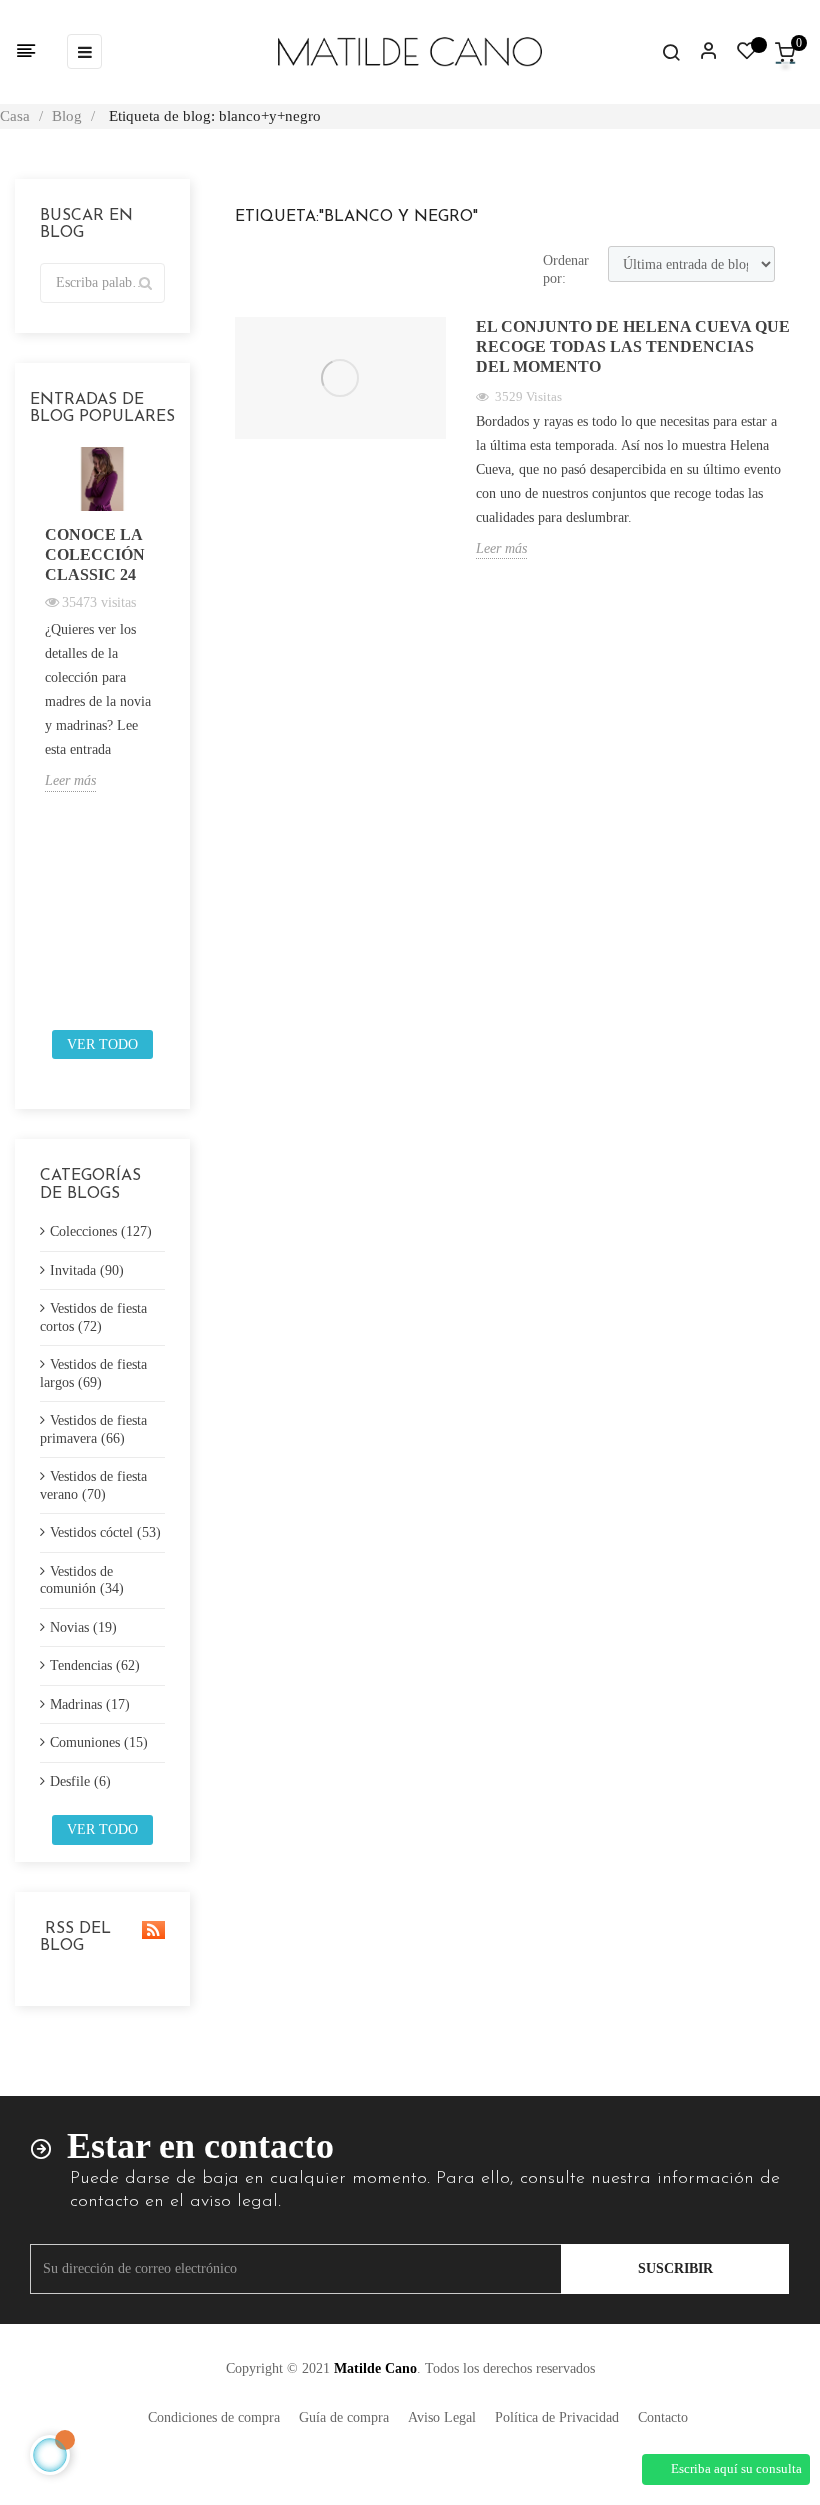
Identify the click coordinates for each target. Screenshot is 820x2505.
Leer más (70, 780)
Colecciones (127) (101, 1231)
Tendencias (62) (95, 1665)
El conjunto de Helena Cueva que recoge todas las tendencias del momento (633, 346)
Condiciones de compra (214, 2417)
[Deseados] (747, 54)
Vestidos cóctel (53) (105, 1532)
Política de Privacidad (557, 2417)
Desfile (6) (80, 1781)
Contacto (663, 2417)
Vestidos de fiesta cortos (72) (93, 1317)
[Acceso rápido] (700, 52)
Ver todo (102, 1044)
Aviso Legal (442, 2417)
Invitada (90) (87, 1270)
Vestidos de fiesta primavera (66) (93, 1429)
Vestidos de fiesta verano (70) (93, 1485)
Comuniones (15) (99, 1742)
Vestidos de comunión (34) (82, 1580)
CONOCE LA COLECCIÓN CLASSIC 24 (95, 554)
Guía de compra (344, 2417)
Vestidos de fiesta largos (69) (93, 1373)
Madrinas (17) (90, 1704)
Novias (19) (83, 1627)
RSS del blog (75, 1938)
